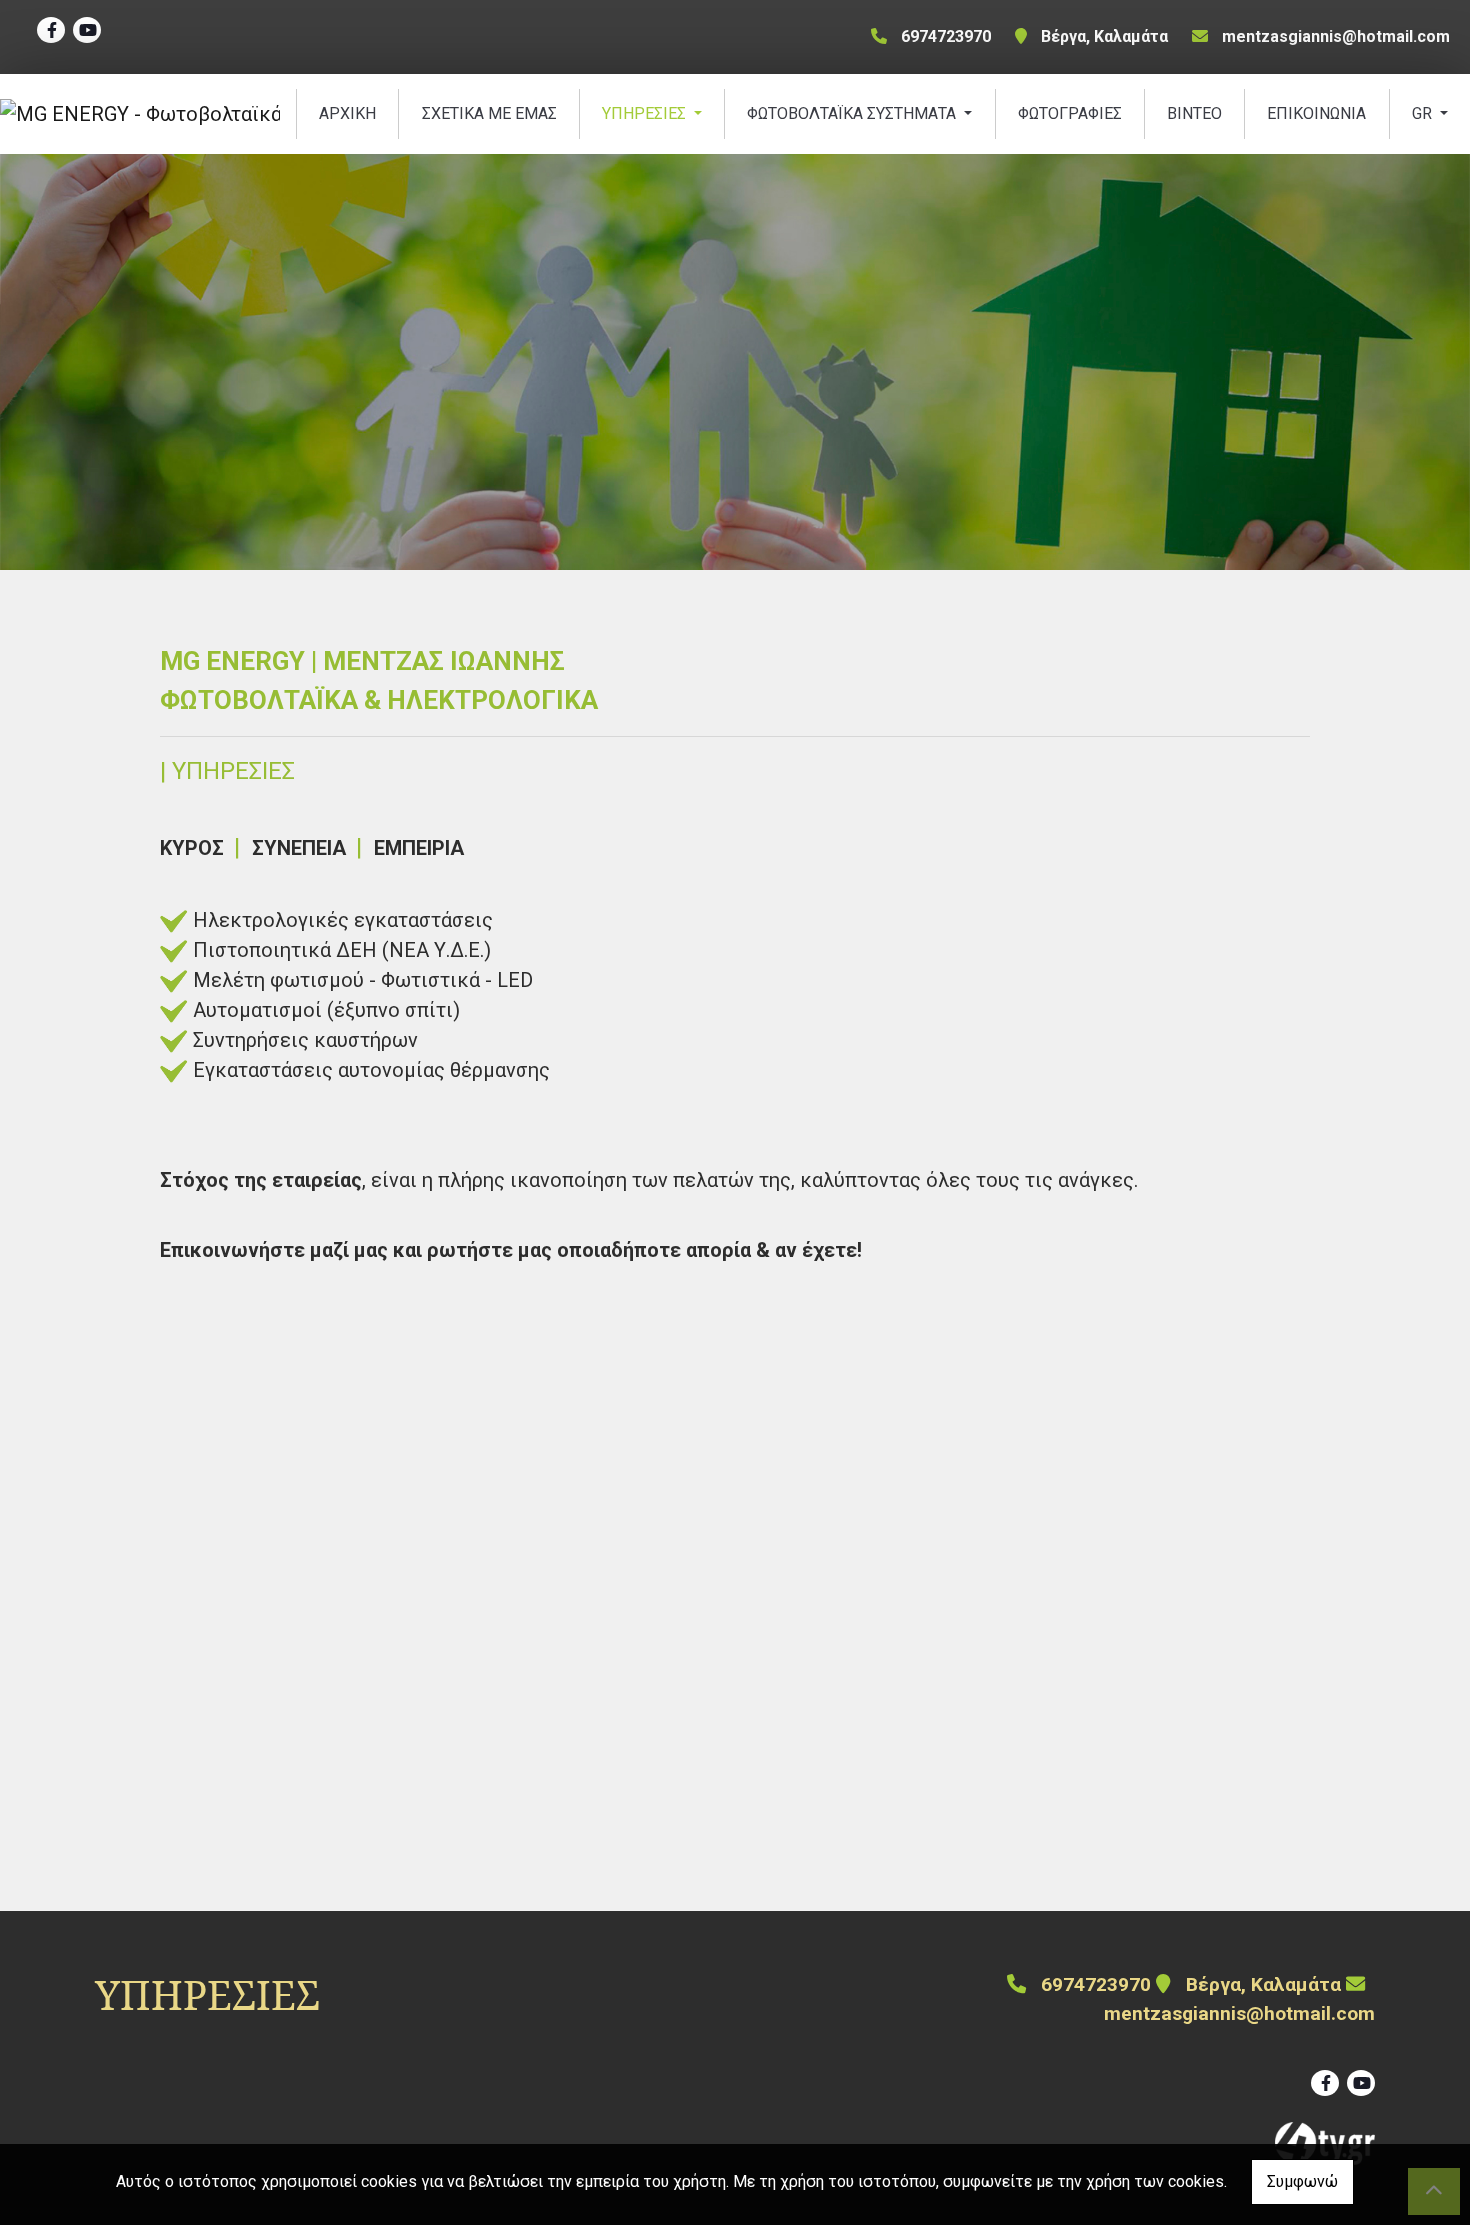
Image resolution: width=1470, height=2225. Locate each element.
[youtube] (87, 30)
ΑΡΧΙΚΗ (347, 113)
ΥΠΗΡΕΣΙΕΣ (646, 113)
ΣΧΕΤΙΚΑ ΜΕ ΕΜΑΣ (489, 113)
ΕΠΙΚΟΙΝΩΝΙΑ (1316, 113)
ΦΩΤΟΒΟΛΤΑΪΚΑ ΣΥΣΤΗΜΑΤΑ (853, 113)
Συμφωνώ (1302, 2181)
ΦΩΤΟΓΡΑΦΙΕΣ (1070, 113)
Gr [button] (1424, 113)
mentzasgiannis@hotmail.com (1336, 36)
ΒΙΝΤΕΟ (1194, 113)
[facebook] (51, 30)
